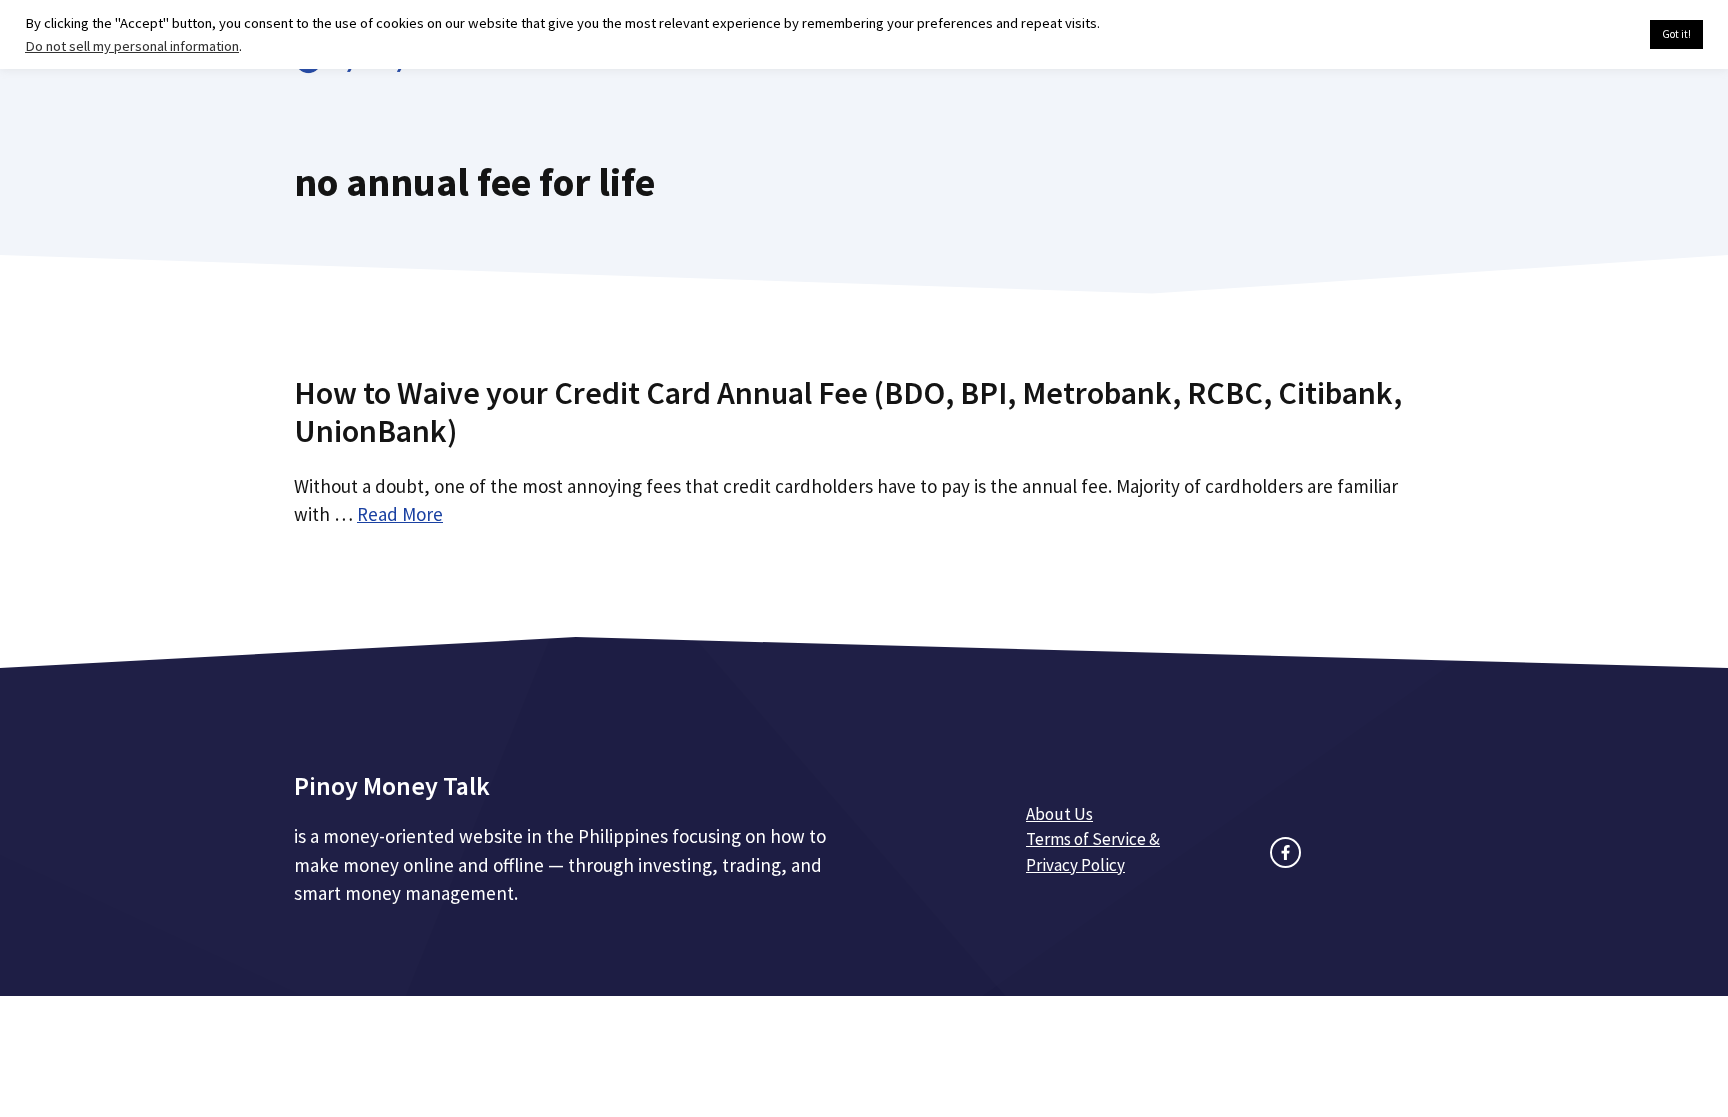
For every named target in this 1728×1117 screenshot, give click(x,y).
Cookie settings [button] (1587, 35)
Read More (400, 514)
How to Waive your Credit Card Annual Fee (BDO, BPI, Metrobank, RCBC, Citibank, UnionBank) (848, 412)
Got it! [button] (1676, 34)
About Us (1059, 814)
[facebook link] (1285, 852)
